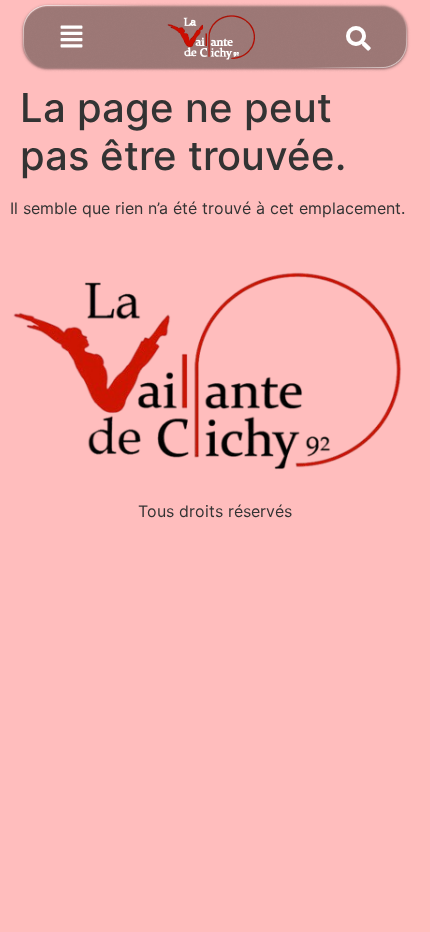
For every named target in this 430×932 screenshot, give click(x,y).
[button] (71, 38)
